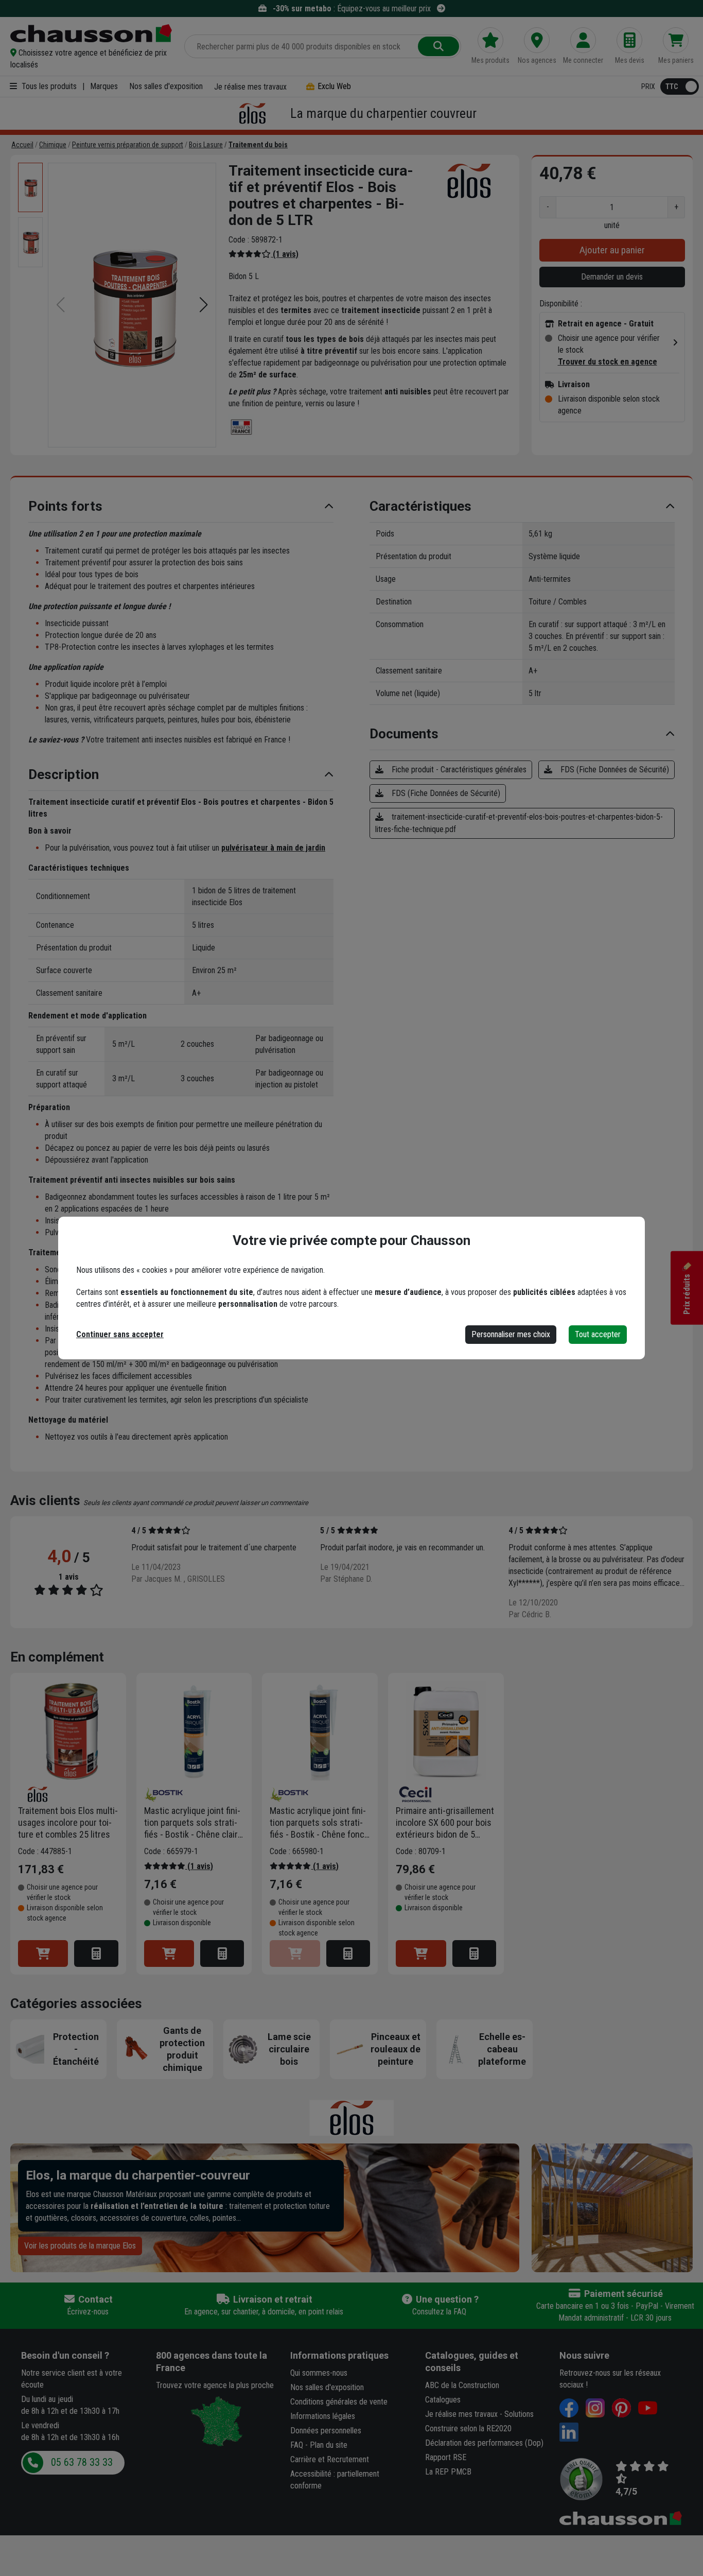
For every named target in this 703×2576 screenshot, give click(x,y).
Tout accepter (598, 1334)
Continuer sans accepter (120, 1334)
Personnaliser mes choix (511, 1334)
